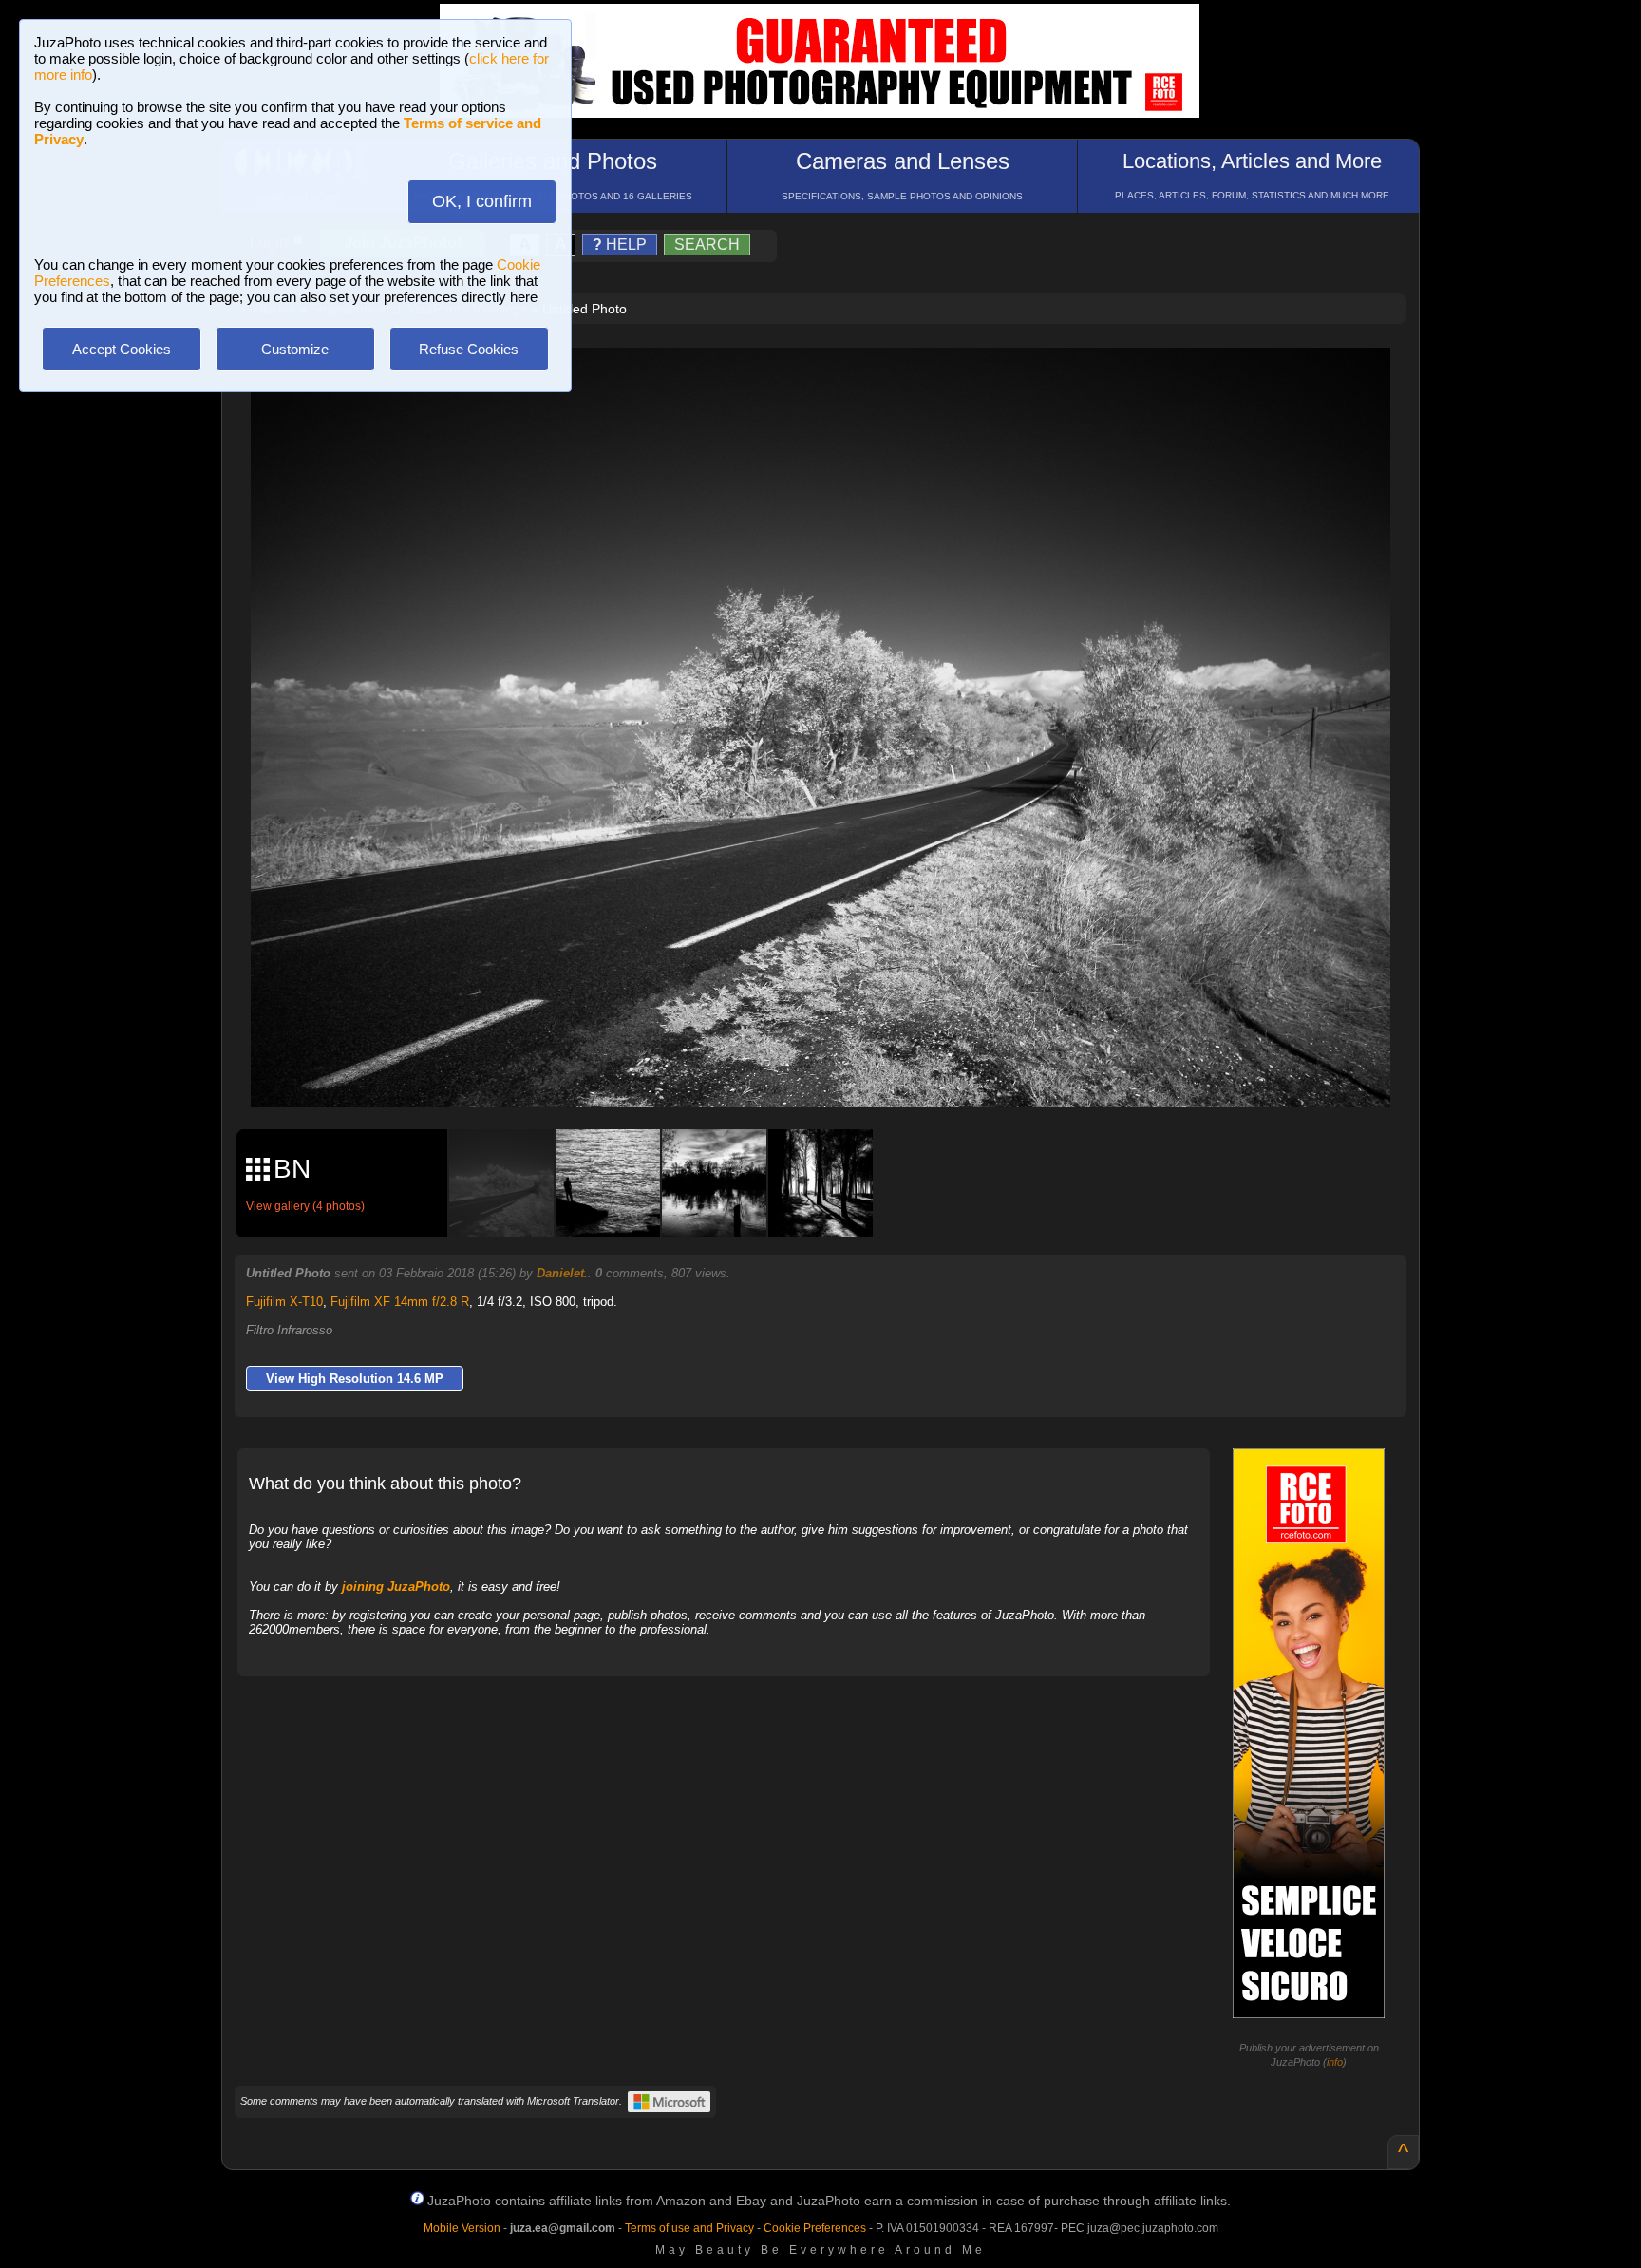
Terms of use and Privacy (689, 2228)
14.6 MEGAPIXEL (835, 1071)
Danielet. (562, 1273)
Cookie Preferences (815, 2228)
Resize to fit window (832, 382)
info (1335, 2062)
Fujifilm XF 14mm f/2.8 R (400, 1302)
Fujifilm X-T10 (284, 1302)
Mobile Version (462, 2228)
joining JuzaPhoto (396, 1587)
